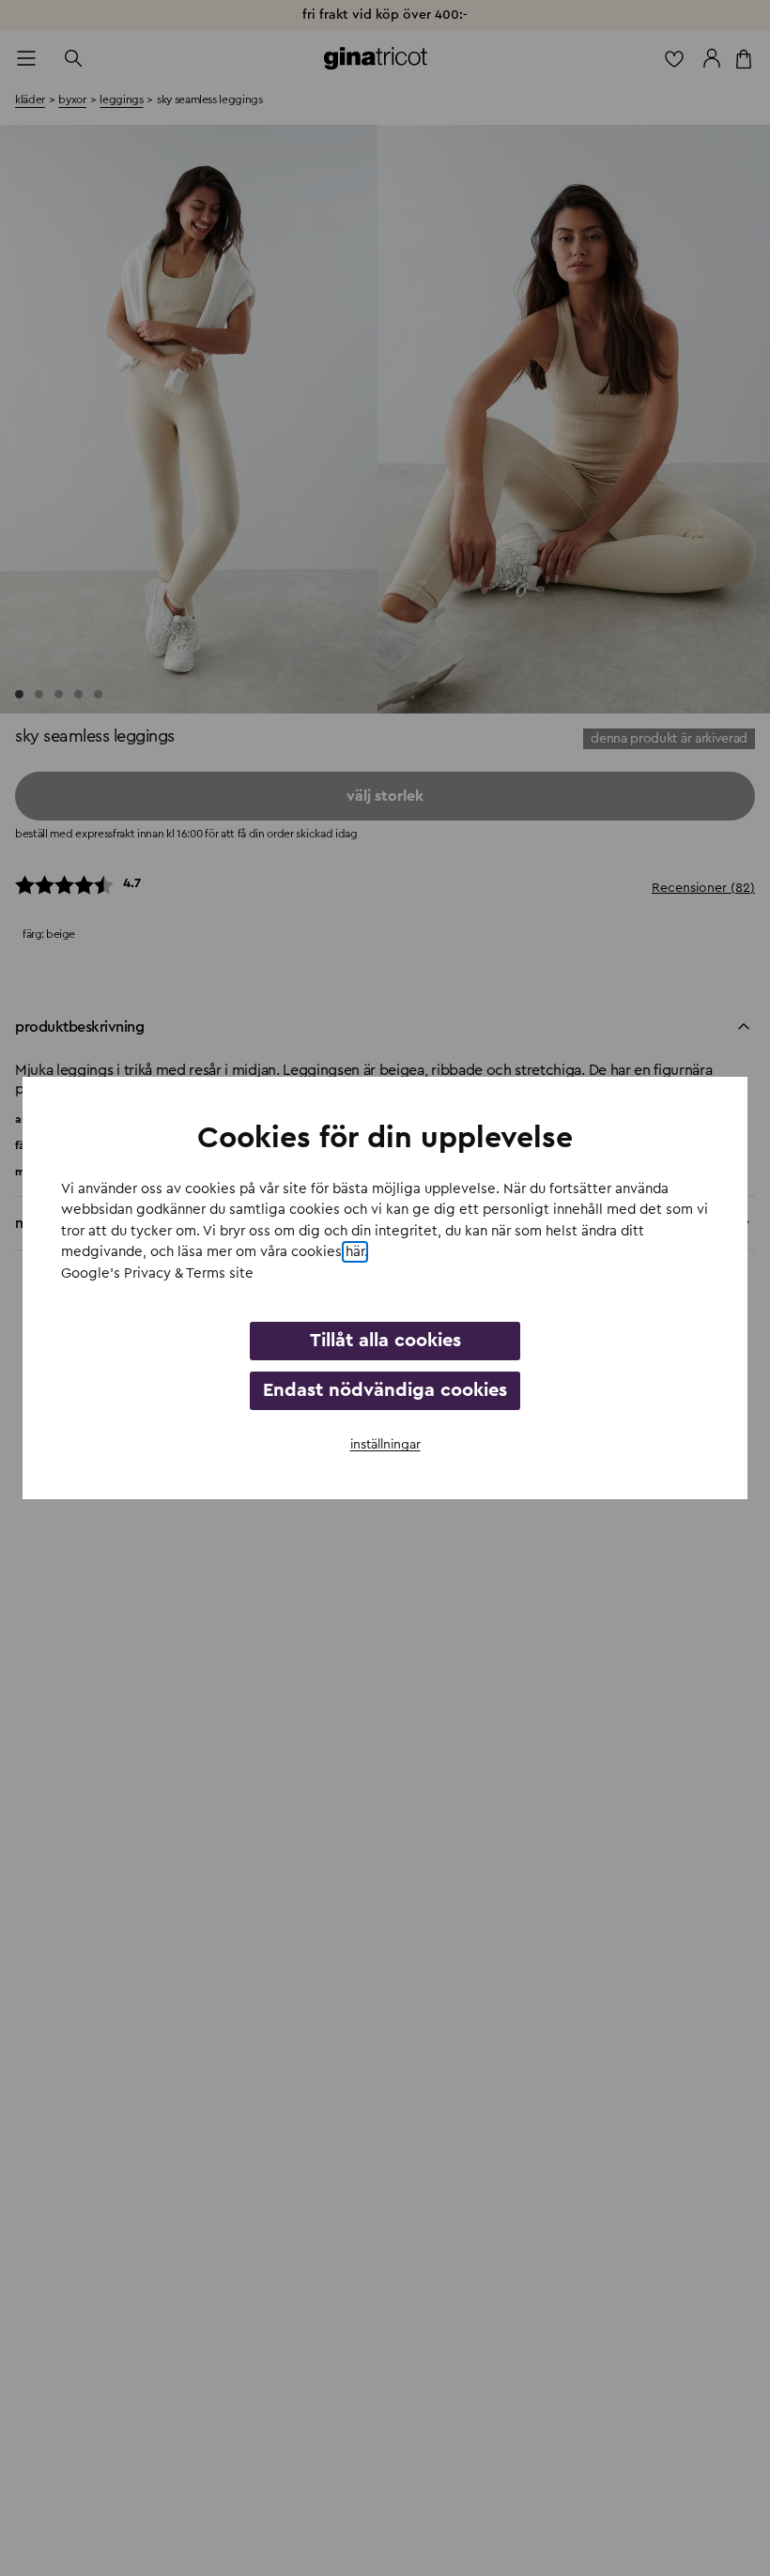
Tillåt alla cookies (385, 1341)
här (355, 1252)
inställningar (385, 1445)
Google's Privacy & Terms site (157, 1273)
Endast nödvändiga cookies (385, 1390)
